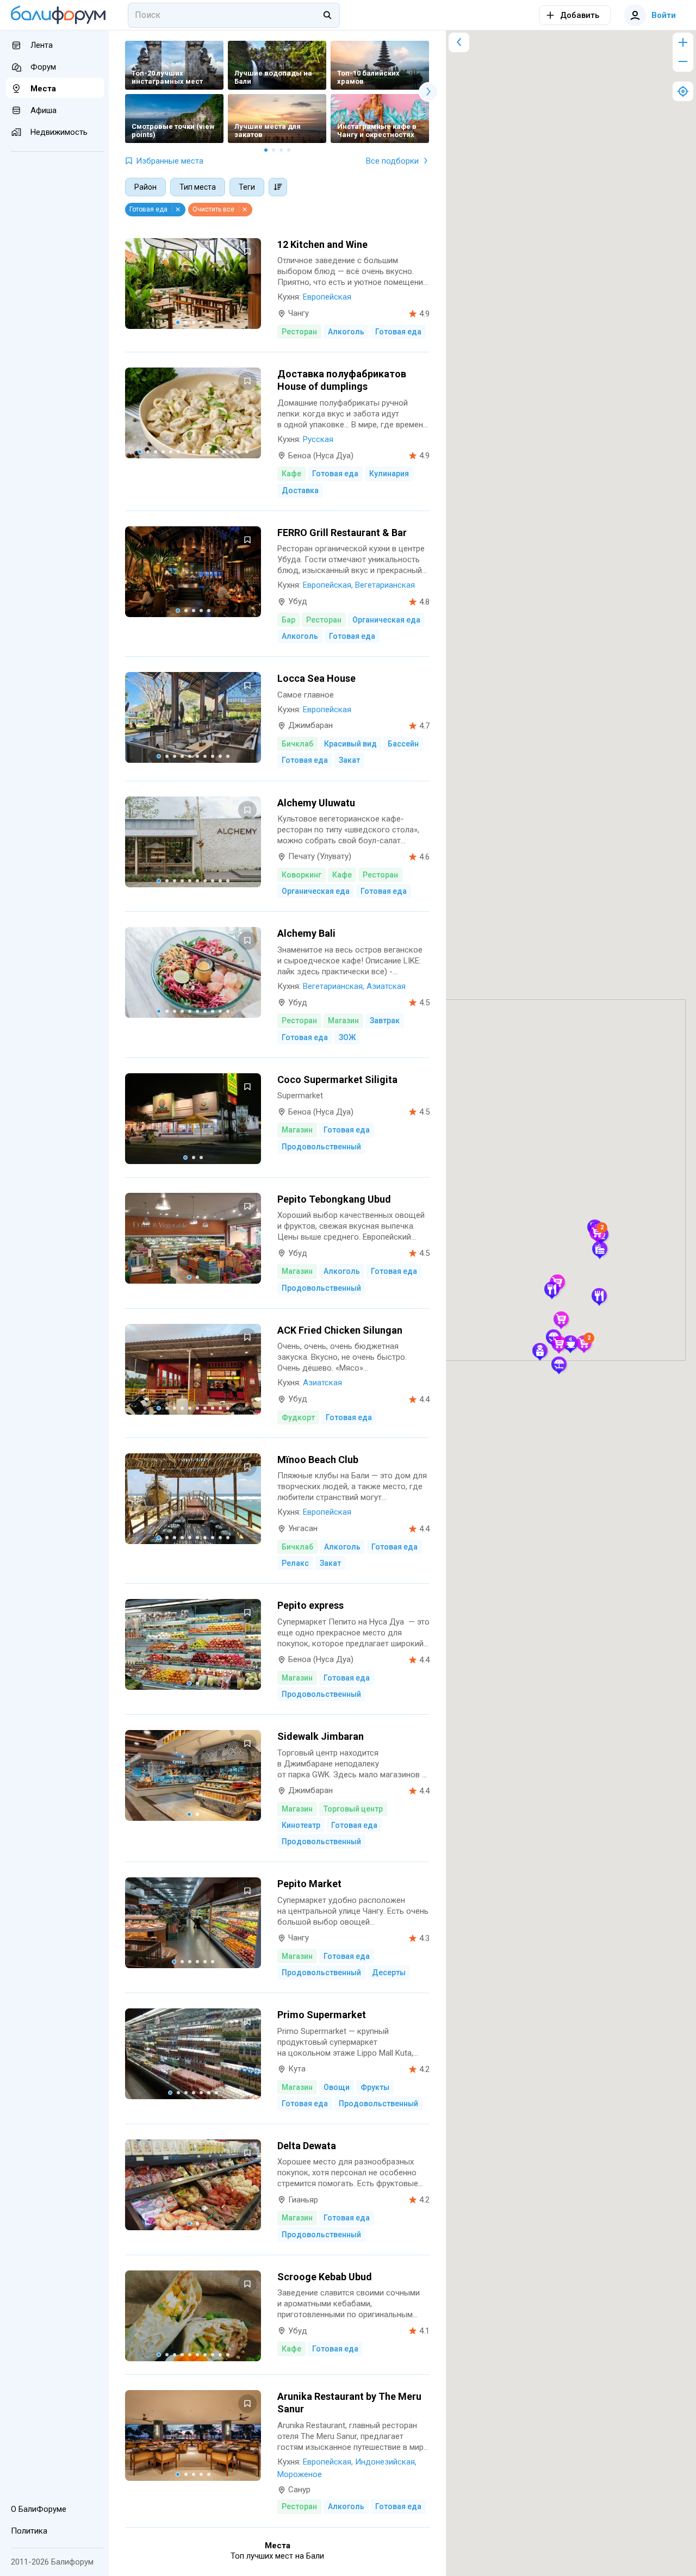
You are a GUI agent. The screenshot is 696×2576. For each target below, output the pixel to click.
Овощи (337, 2087)
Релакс (295, 1563)
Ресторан (299, 332)
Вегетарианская (385, 585)
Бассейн (403, 744)
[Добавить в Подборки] (247, 252)
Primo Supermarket (322, 2015)
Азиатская (386, 986)
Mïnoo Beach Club (318, 1460)
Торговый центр (353, 1809)
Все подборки (392, 161)
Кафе (291, 474)
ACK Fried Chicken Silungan (340, 1330)
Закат (349, 760)
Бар (288, 620)
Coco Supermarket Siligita (337, 1079)
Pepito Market (309, 1884)
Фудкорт (298, 1417)
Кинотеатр (301, 1825)
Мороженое (300, 2474)
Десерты (389, 1973)
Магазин (343, 1021)
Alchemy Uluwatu (316, 803)
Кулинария (389, 474)
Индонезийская (385, 2462)
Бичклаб (297, 744)
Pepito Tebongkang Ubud (334, 1199)
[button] (559, 1364)
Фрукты (375, 2087)
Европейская (327, 297)
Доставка (300, 490)
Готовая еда (398, 332)
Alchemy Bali (306, 933)
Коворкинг (302, 875)
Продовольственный (321, 1147)
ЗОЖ (347, 1037)
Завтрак (385, 1021)
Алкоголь (346, 332)
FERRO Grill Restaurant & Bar (342, 533)
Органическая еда (386, 620)
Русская (318, 439)
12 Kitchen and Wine (322, 244)
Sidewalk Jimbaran (321, 1736)
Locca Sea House (316, 678)
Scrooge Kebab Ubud (325, 2277)
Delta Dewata (307, 2146)
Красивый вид (350, 744)
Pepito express (310, 1605)
